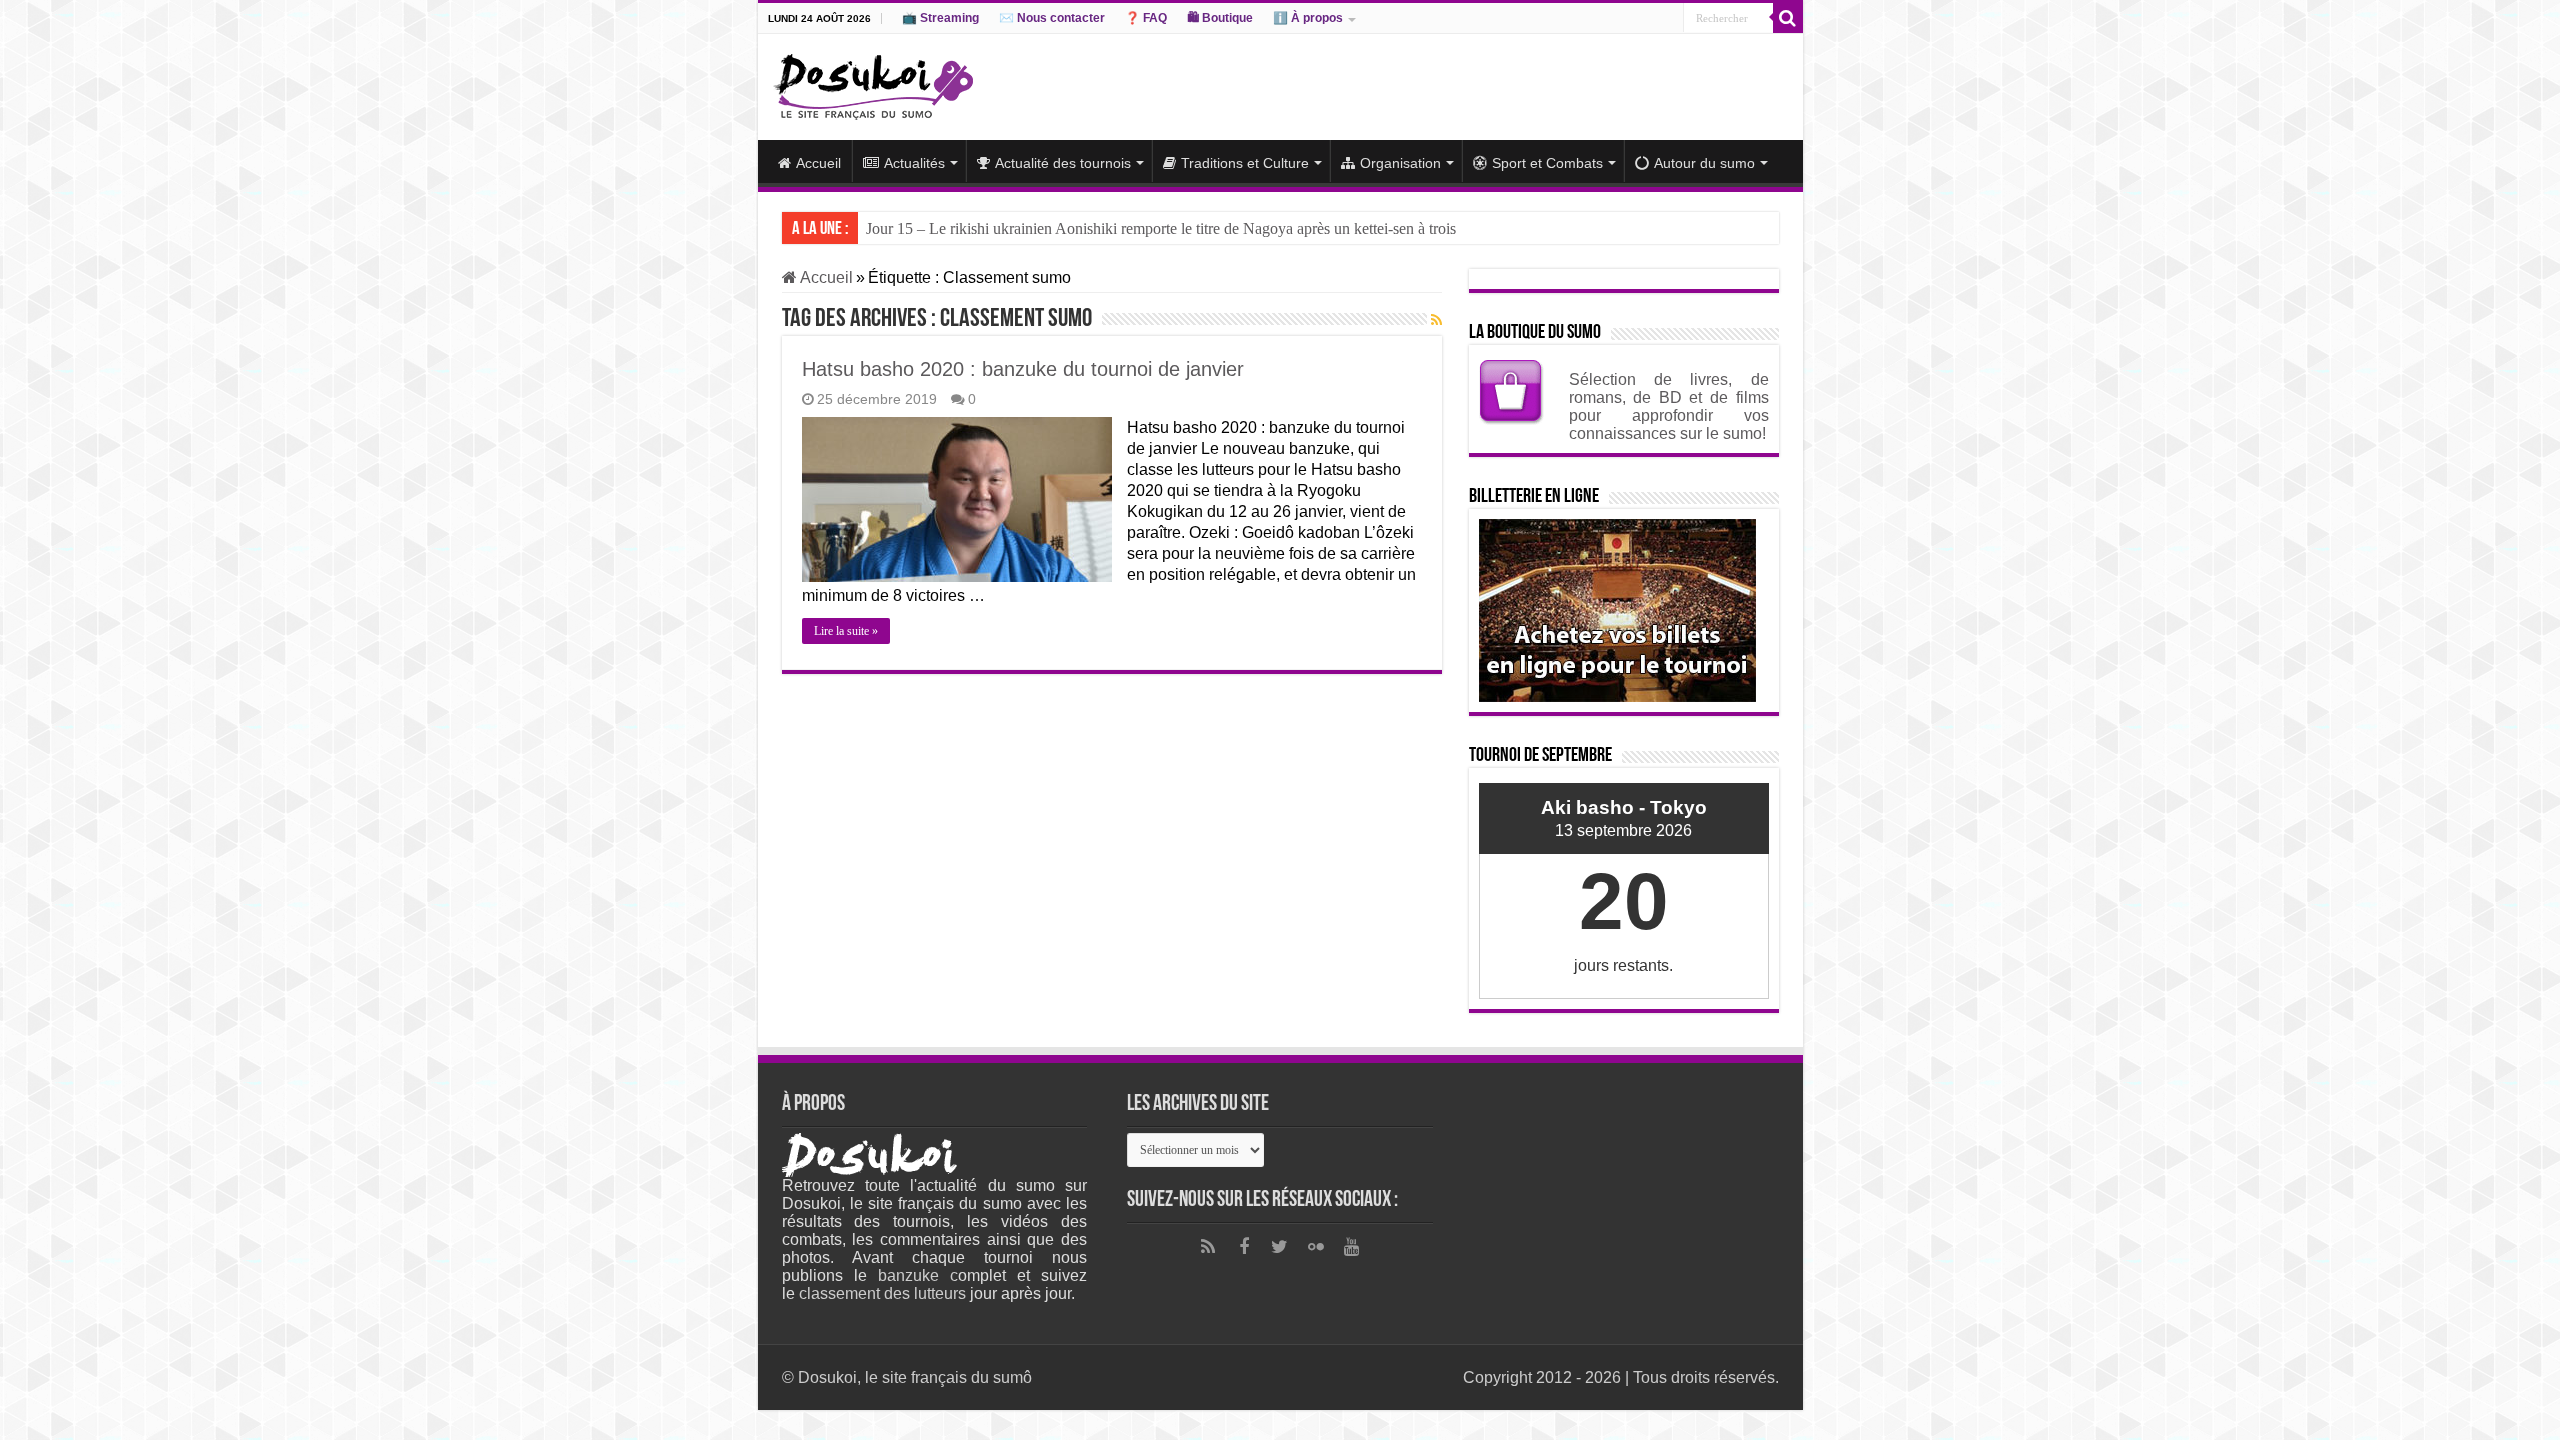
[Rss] (1208, 1247)
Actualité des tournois (1063, 163)
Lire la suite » (846, 631)
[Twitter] (1280, 1247)
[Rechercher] (1788, 18)
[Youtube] (1352, 1247)
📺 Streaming (940, 18)
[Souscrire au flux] (1436, 320)
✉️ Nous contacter (1052, 18)
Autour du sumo (1704, 163)
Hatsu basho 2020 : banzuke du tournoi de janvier (1023, 369)
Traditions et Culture (1245, 163)
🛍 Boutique (1220, 18)
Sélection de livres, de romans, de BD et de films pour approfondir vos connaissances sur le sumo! (1669, 406)
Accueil (818, 163)
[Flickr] (1316, 1247)
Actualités (914, 163)
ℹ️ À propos (1308, 18)
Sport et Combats (1547, 163)
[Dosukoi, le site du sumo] (873, 83)
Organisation (1400, 163)
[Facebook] (1244, 1247)
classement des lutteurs (882, 1293)
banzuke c (918, 1275)
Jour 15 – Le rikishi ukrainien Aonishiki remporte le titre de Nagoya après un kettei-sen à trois (1161, 228)
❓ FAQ (1146, 18)
